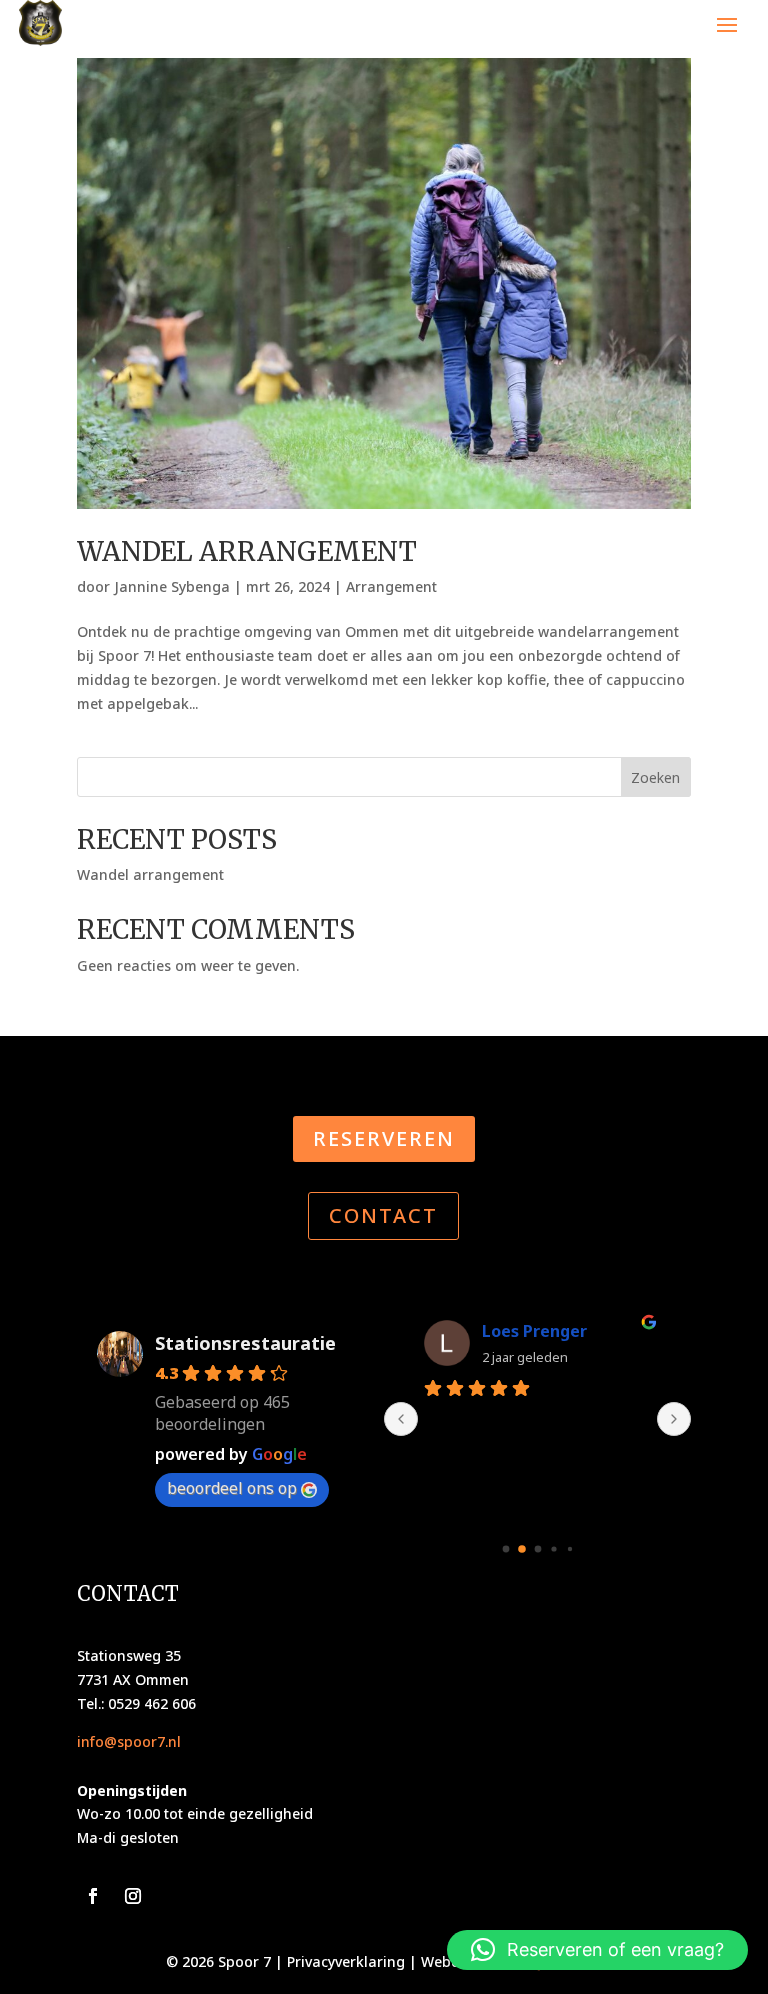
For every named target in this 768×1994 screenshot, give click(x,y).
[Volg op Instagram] (133, 1896)
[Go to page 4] (569, 1549)
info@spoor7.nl (129, 1741)
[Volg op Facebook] (93, 1896)
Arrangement (391, 586)
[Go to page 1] (522, 1550)
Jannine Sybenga (172, 586)
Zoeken (655, 777)
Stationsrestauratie (245, 1343)
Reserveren (384, 1138)
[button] (597, 1950)
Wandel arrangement (247, 551)
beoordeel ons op (232, 1488)
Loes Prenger (534, 1331)
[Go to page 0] (505, 1549)
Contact (383, 1215)
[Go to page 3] (553, 1549)
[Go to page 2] (537, 1549)
